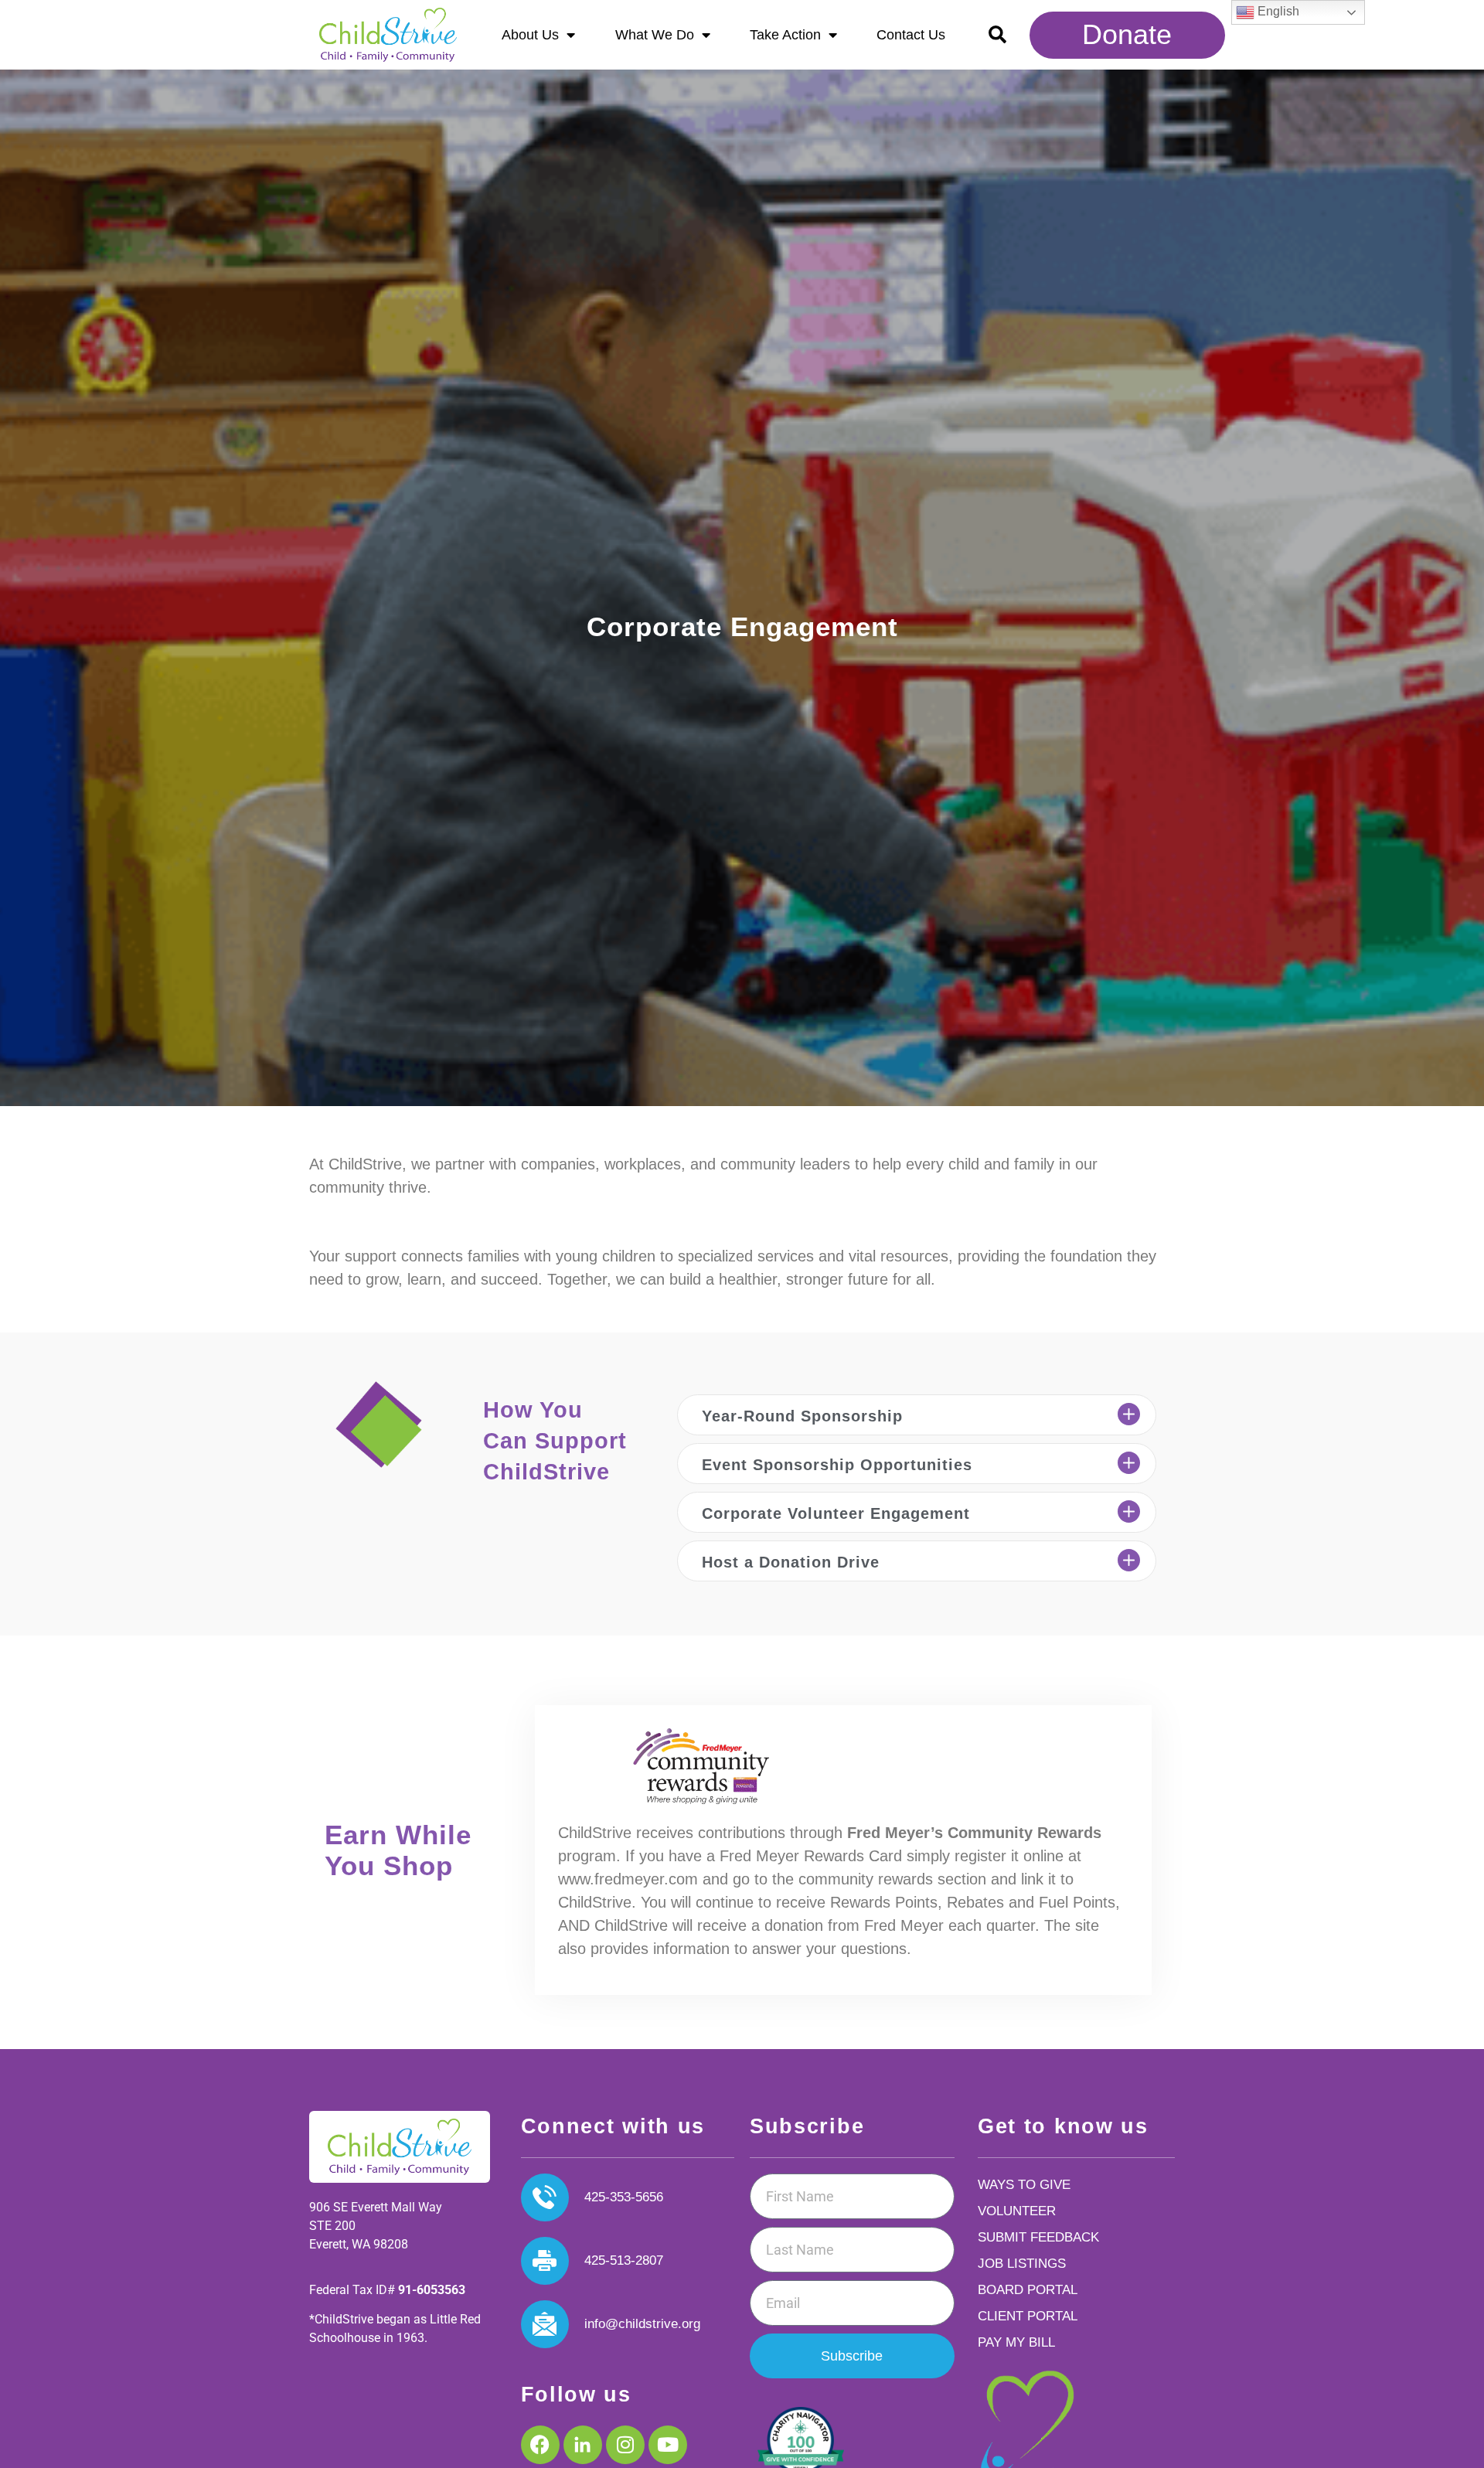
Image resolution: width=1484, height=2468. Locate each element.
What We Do (655, 35)
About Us (530, 35)
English (1277, 11)
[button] (997, 35)
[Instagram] (625, 2445)
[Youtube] (668, 2445)
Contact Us (911, 35)
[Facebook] (540, 2445)
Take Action (785, 35)
